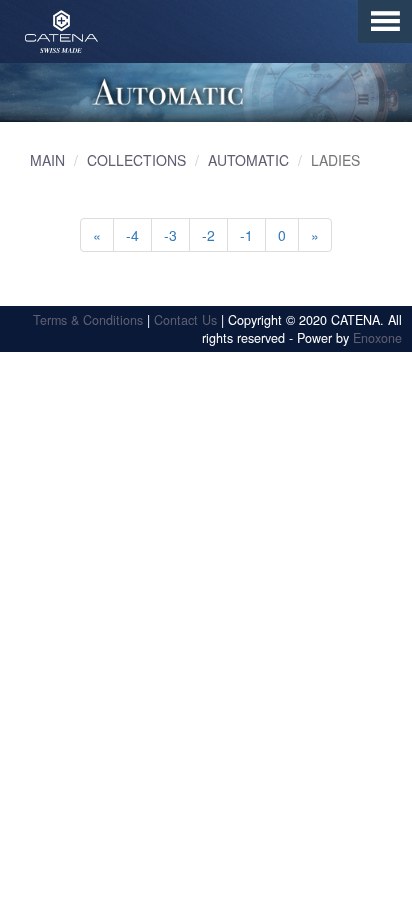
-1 (246, 235)
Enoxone (377, 338)
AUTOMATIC (248, 160)
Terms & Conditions (88, 320)
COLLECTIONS (136, 160)
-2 (208, 235)
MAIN (47, 160)
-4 (132, 235)
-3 (170, 235)
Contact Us (185, 320)
